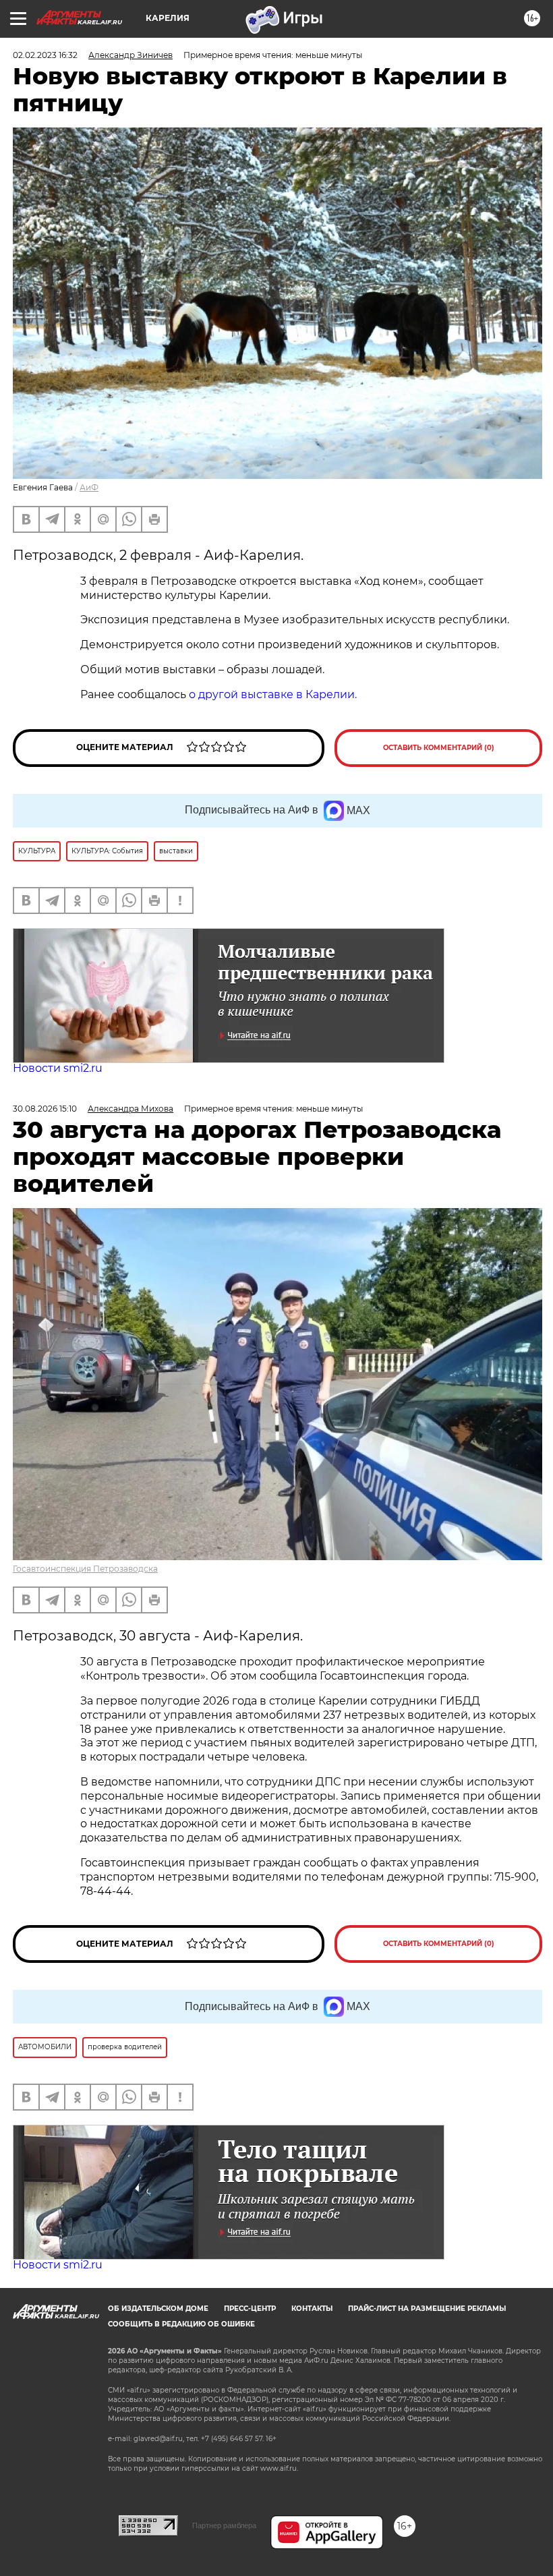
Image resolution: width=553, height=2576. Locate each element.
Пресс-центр (250, 2309)
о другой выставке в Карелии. (273, 694)
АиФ (89, 487)
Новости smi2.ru (58, 1068)
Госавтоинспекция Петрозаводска (85, 1569)
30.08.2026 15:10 (45, 1109)
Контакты (312, 2309)
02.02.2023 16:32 (45, 55)
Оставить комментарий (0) (439, 748)
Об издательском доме (158, 2309)
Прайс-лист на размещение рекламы (427, 2309)
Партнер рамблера (224, 2525)
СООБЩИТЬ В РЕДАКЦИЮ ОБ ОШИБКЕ (181, 2324)
